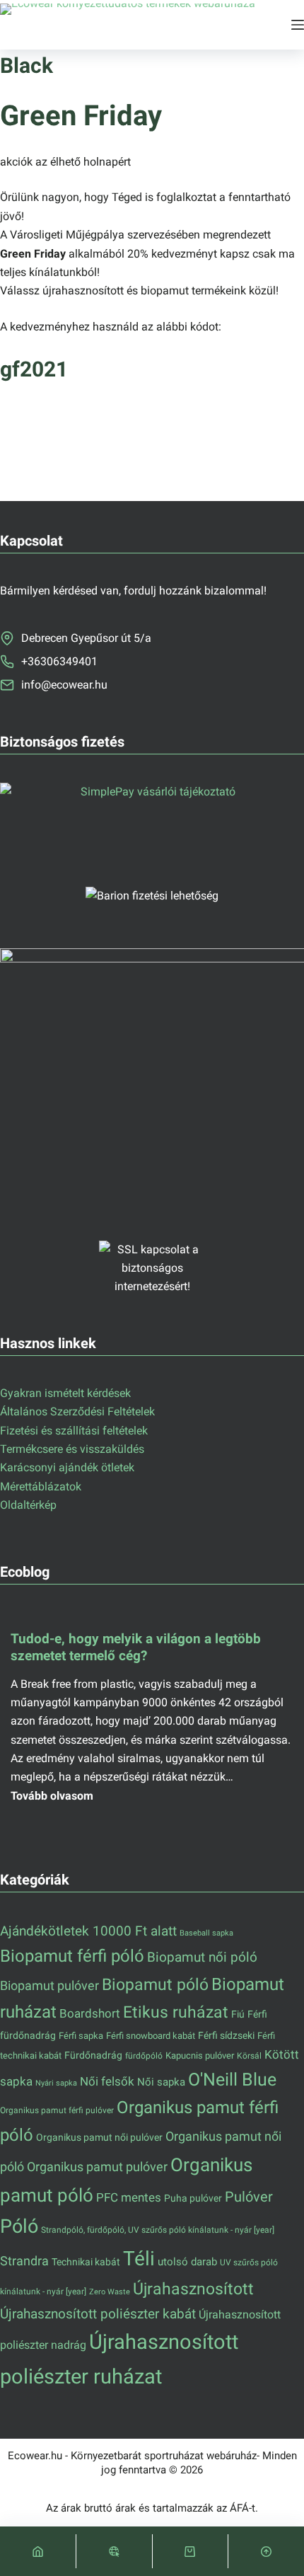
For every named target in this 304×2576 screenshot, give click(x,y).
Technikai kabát (86, 2262)
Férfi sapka (81, 2036)
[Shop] (114, 2551)
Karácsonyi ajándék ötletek (67, 1467)
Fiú (238, 2014)
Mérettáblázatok (41, 1487)
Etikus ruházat (176, 2012)
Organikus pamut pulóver (97, 2167)
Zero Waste (110, 2292)
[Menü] (298, 25)
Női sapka (161, 2082)
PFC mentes (129, 2197)
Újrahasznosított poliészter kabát (98, 2314)
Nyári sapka (56, 2083)
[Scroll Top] (266, 2551)
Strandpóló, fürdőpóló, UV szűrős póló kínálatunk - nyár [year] (158, 2230)
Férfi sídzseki (226, 2035)
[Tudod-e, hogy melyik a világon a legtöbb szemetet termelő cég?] (152, 1715)
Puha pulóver (193, 2198)
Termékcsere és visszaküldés (72, 1449)
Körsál (249, 2055)
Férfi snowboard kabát (151, 2036)
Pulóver (249, 2197)
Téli (139, 2259)
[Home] (38, 2551)
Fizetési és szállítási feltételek (74, 1431)
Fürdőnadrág (93, 2055)
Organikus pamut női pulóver (99, 2137)
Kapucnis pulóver (200, 2055)
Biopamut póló (155, 1985)
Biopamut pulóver (49, 1985)
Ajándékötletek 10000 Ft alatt (88, 1931)
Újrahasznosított (193, 2289)
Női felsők (107, 2082)
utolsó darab (187, 2262)
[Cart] (191, 2551)
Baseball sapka (206, 1933)
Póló (19, 2226)
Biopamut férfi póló (72, 1956)
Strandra (24, 2261)
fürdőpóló (144, 2056)
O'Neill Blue (232, 2080)
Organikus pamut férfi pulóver (57, 2110)
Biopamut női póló (202, 1957)
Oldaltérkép (28, 1505)
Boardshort (90, 2013)
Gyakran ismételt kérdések (65, 1393)
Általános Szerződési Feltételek (77, 1411)
